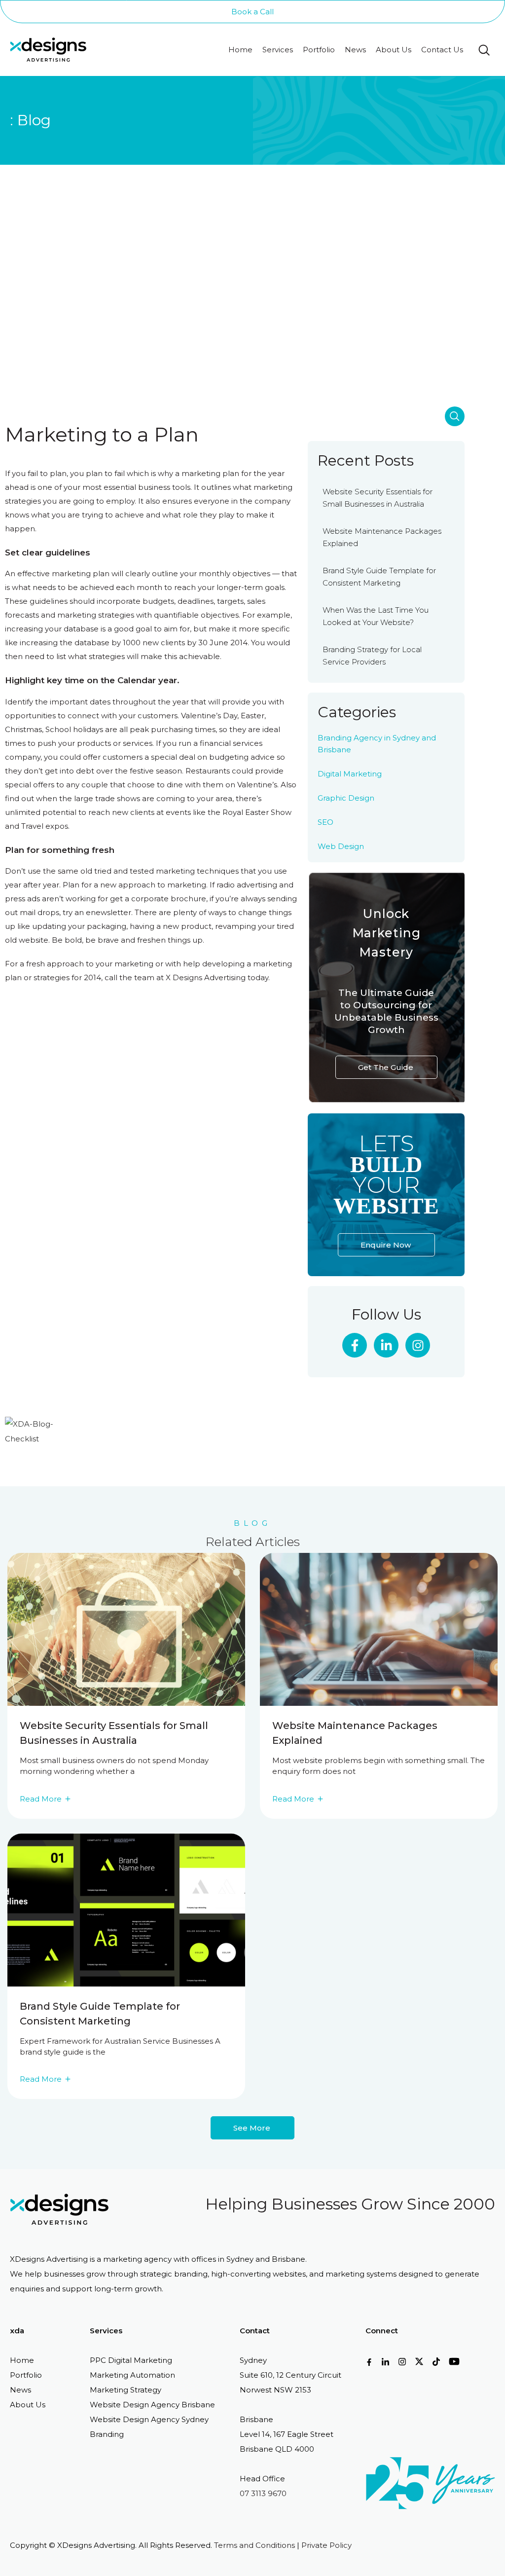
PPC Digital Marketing (131, 2360)
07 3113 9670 (263, 2493)
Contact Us (442, 50)
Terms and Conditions (254, 2545)
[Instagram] (418, 1345)
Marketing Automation (132, 2375)
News (355, 50)
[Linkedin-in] (386, 1345)
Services (278, 50)
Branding (107, 2434)
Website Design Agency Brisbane (152, 2405)
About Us (394, 50)
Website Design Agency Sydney (149, 2419)
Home (240, 50)
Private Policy (326, 2545)
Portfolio (319, 50)
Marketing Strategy (126, 2390)
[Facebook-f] (355, 1345)
